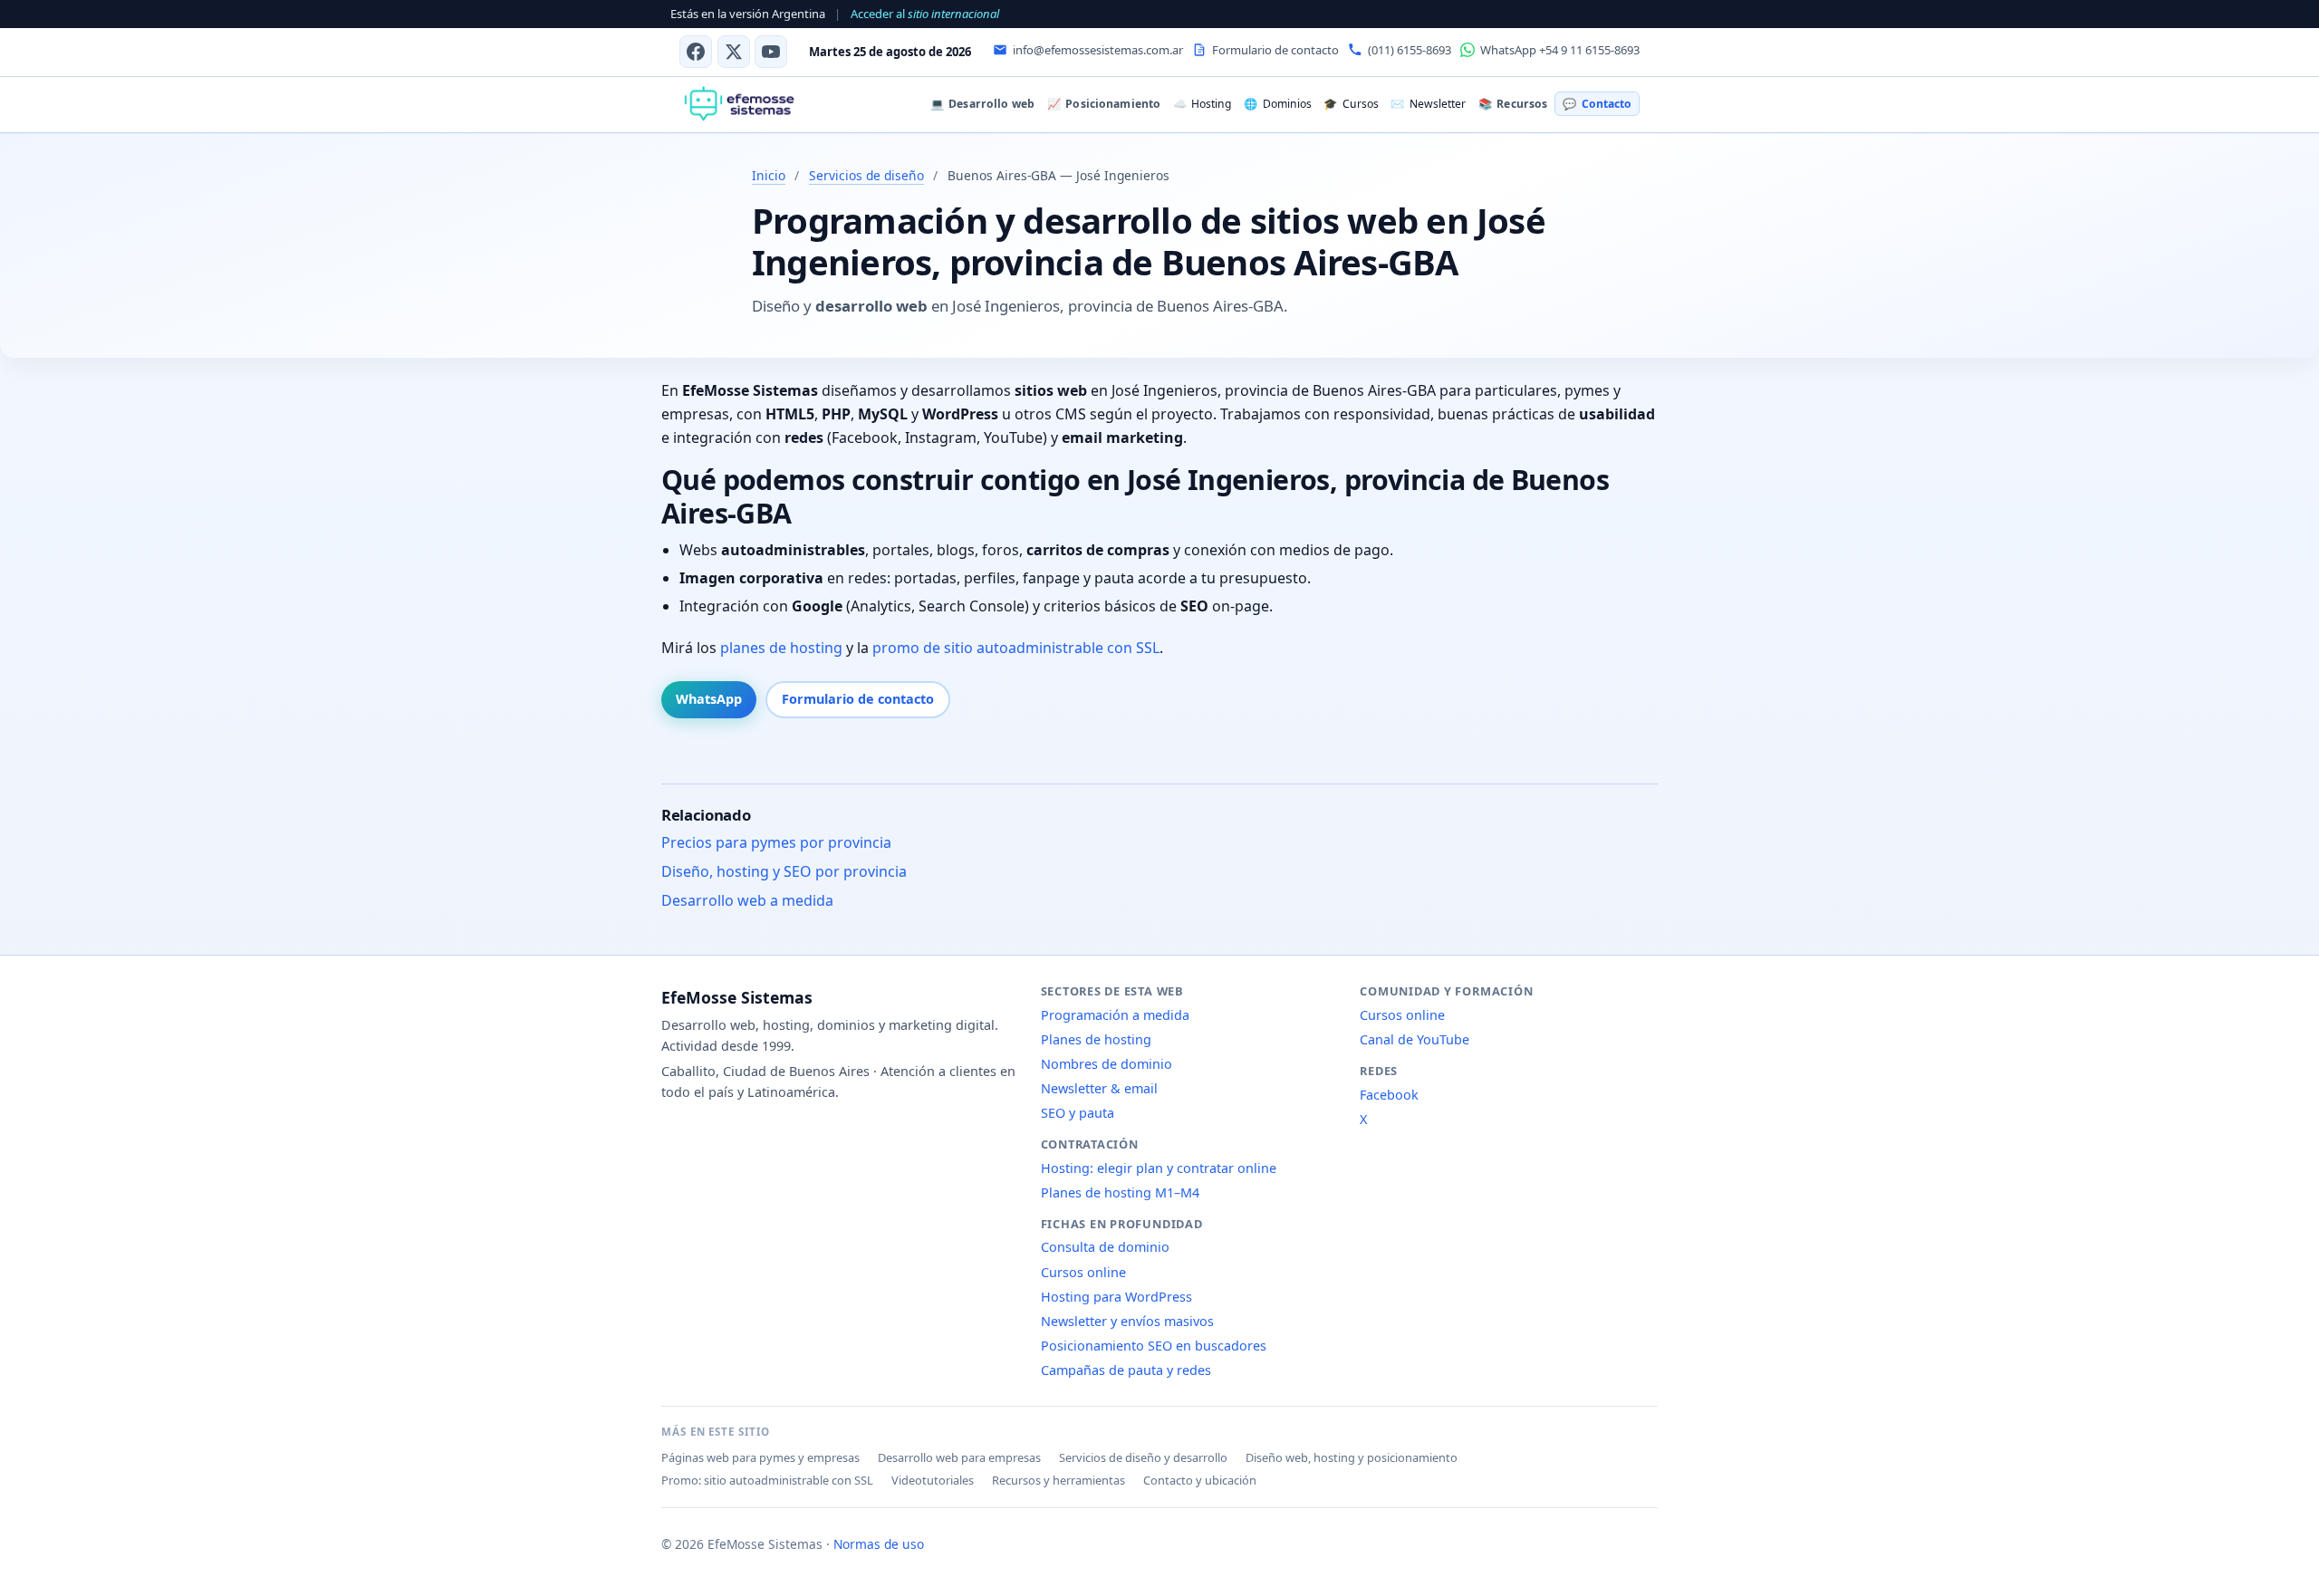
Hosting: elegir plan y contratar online (1159, 1168)
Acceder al (925, 14)
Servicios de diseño (866, 175)
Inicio (769, 175)
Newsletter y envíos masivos (1127, 1321)
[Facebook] (696, 52)
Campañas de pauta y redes (1126, 1370)
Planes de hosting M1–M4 (1120, 1192)
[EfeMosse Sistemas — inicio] (739, 104)
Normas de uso (879, 1544)
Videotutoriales (933, 1480)
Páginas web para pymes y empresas (760, 1457)
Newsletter (1428, 104)
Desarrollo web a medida (747, 900)
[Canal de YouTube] (771, 52)
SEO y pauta (1078, 1113)
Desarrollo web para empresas (959, 1457)
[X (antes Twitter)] (734, 52)
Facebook (1389, 1095)
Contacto (1597, 104)
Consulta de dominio (1105, 1247)
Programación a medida (1115, 1015)
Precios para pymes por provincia (776, 842)
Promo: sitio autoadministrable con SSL (767, 1480)
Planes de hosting (1096, 1039)
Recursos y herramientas (1058, 1480)
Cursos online (1083, 1272)
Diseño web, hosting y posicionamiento (1352, 1457)
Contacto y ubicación (1200, 1480)
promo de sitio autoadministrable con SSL (1016, 648)
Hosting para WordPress (1116, 1297)
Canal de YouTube (1414, 1039)
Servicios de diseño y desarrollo (1143, 1457)
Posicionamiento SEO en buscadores (1154, 1346)
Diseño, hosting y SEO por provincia (784, 871)
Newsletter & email (1099, 1088)
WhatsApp (709, 699)
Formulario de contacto (858, 699)
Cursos (1351, 104)
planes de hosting (781, 648)
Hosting (1202, 104)
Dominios (1277, 104)
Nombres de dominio (1107, 1064)
